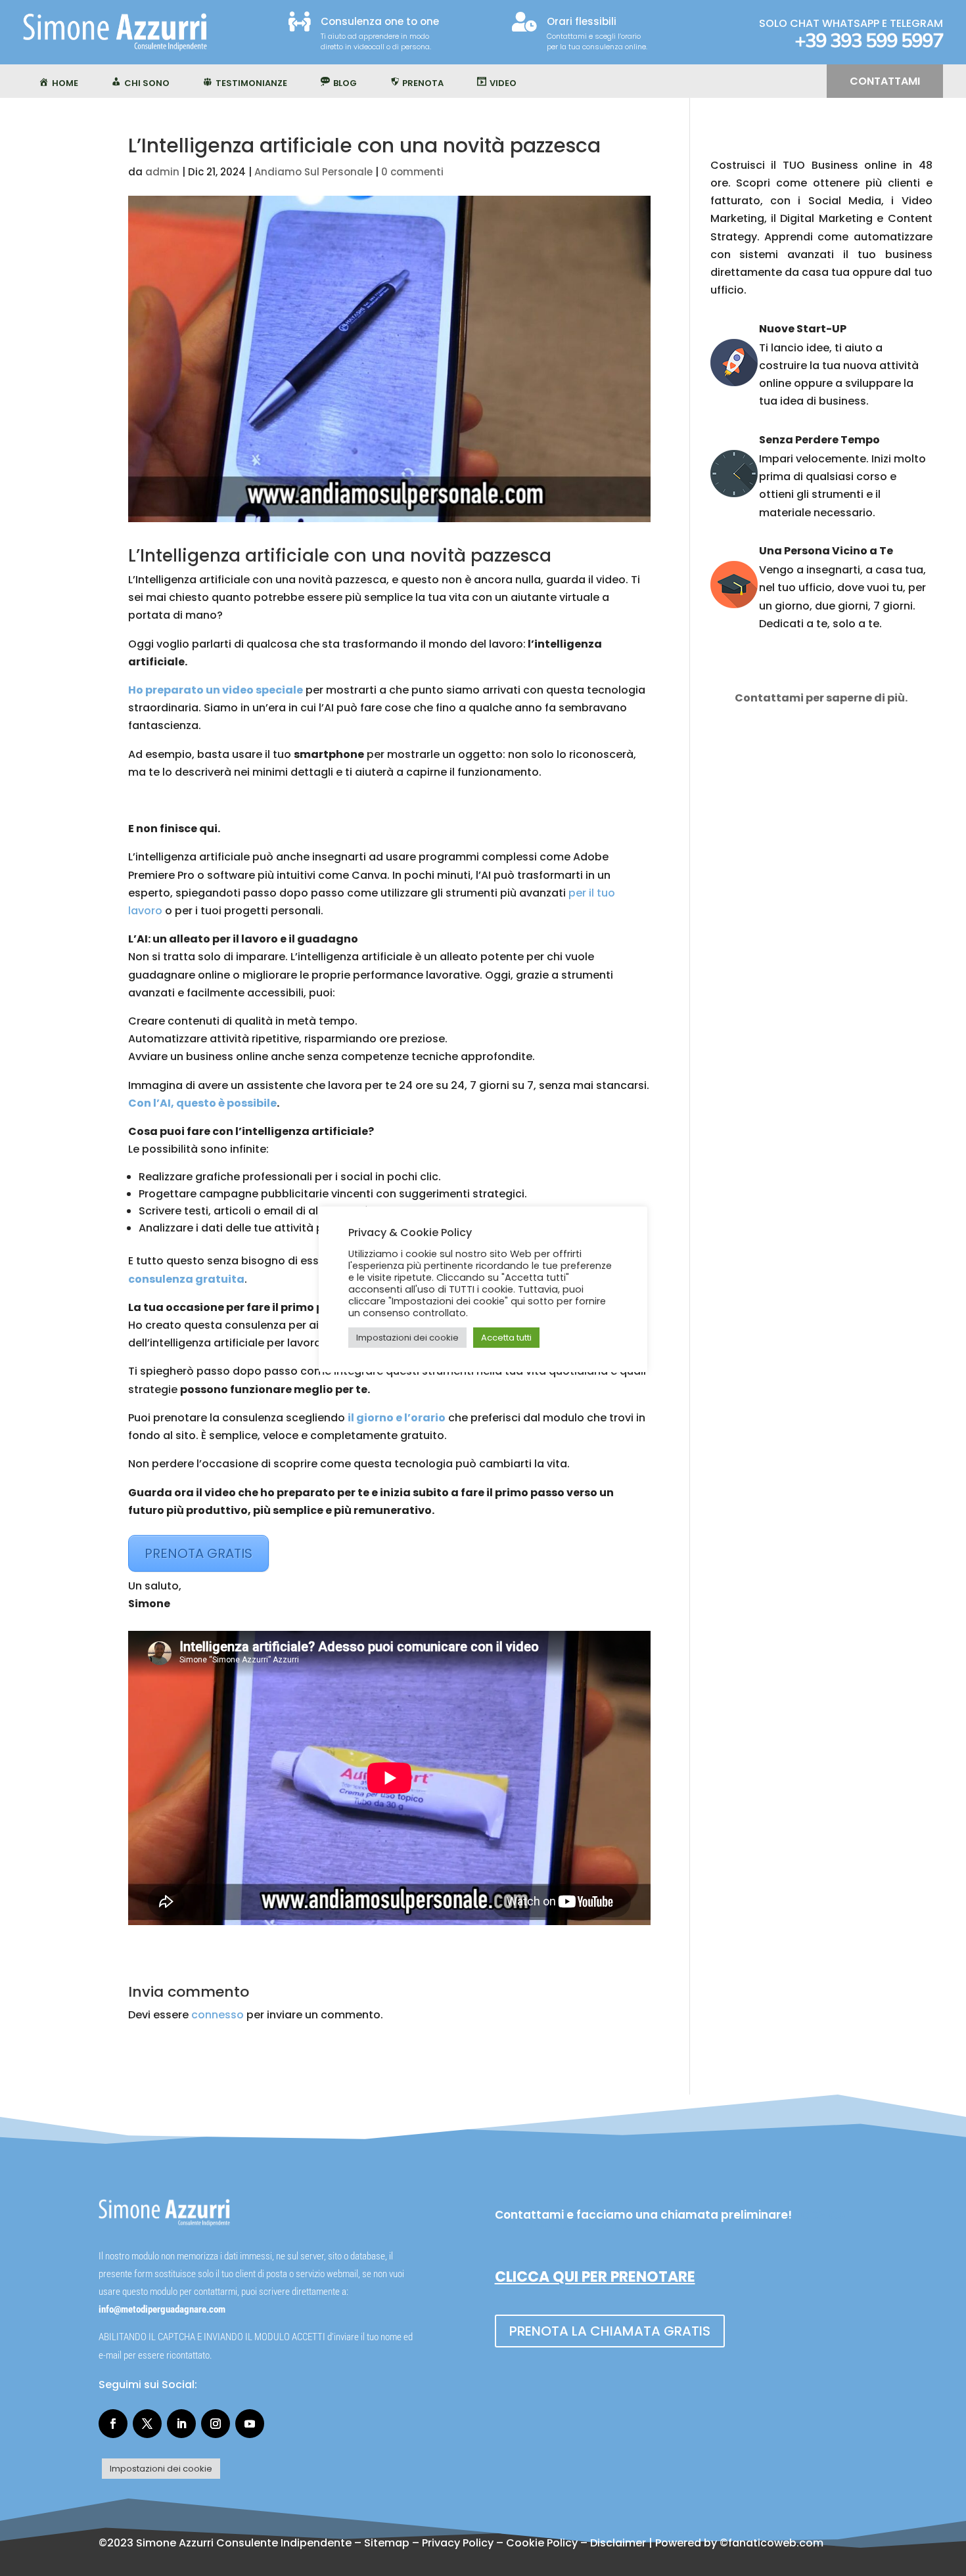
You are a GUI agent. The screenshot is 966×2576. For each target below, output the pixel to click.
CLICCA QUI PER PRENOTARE (595, 2277)
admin (162, 172)
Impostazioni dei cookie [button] (161, 2469)
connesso (218, 2015)
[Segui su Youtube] (250, 2424)
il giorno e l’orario (397, 1418)
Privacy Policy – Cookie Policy (500, 2543)
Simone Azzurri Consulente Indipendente (244, 2543)
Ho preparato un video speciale (216, 690)
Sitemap (387, 2543)
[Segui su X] (147, 2424)
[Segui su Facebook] (113, 2424)
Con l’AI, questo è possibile (202, 1103)
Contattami (885, 81)
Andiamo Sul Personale (313, 172)
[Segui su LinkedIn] (181, 2424)
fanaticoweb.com (776, 2543)
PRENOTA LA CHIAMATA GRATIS (610, 2331)
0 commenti (412, 172)
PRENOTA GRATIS (198, 1553)
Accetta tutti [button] (506, 1338)
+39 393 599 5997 (869, 41)
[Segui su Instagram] (216, 2424)
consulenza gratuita (186, 1279)
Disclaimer (618, 2543)
